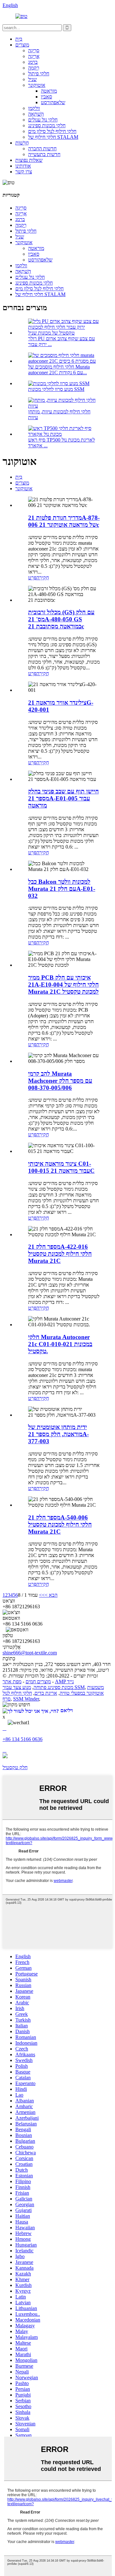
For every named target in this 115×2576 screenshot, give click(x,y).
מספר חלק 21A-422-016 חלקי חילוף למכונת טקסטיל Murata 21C (60, 1254)
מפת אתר (12, 1681)
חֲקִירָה (43, 578)
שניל (32, 79)
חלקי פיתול (39, 74)
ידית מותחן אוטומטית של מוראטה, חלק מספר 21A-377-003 (58, 1434)
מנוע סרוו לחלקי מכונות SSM (56, 389)
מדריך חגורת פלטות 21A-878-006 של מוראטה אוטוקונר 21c (64, 521)
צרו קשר (24, 172)
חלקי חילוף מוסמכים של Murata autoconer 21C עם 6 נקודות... (59, 370)
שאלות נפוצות (29, 160)
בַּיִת (19, 39)
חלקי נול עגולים (43, 120)
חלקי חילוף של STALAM (53, 137)
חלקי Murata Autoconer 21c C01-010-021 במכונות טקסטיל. (60, 1344)
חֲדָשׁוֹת (22, 143)
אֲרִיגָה (34, 56)
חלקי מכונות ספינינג (47, 125)
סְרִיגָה (34, 50)
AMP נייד (64, 1681)
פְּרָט (32, 578)
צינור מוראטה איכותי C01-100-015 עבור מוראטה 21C (61, 1167)
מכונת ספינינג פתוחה (53, 1687)
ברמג (33, 62)
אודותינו (23, 166)
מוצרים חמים (38, 1681)
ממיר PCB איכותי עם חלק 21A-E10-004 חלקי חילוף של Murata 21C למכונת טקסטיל (63, 985)
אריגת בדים (46, 1693)
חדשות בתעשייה (44, 154)
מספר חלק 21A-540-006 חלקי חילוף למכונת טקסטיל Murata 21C (60, 1524)
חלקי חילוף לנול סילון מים (52, 131)
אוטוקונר (37, 85)
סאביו (46, 97)
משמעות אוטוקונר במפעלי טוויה (82, 1690)
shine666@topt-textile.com (30, 1653)
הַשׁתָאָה (36, 114)
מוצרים (22, 45)
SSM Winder (26, 1699)
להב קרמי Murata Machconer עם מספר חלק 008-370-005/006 (60, 1081)
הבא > (51, 1595)
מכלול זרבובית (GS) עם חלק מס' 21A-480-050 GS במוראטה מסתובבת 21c (61, 619)
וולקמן (34, 108)
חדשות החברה (42, 149)
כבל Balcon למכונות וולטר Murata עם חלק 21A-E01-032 (62, 889)
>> (42, 1595)
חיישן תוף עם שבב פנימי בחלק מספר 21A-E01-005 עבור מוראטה (63, 798)
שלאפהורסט (53, 102)
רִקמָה (34, 68)
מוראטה (49, 91)
